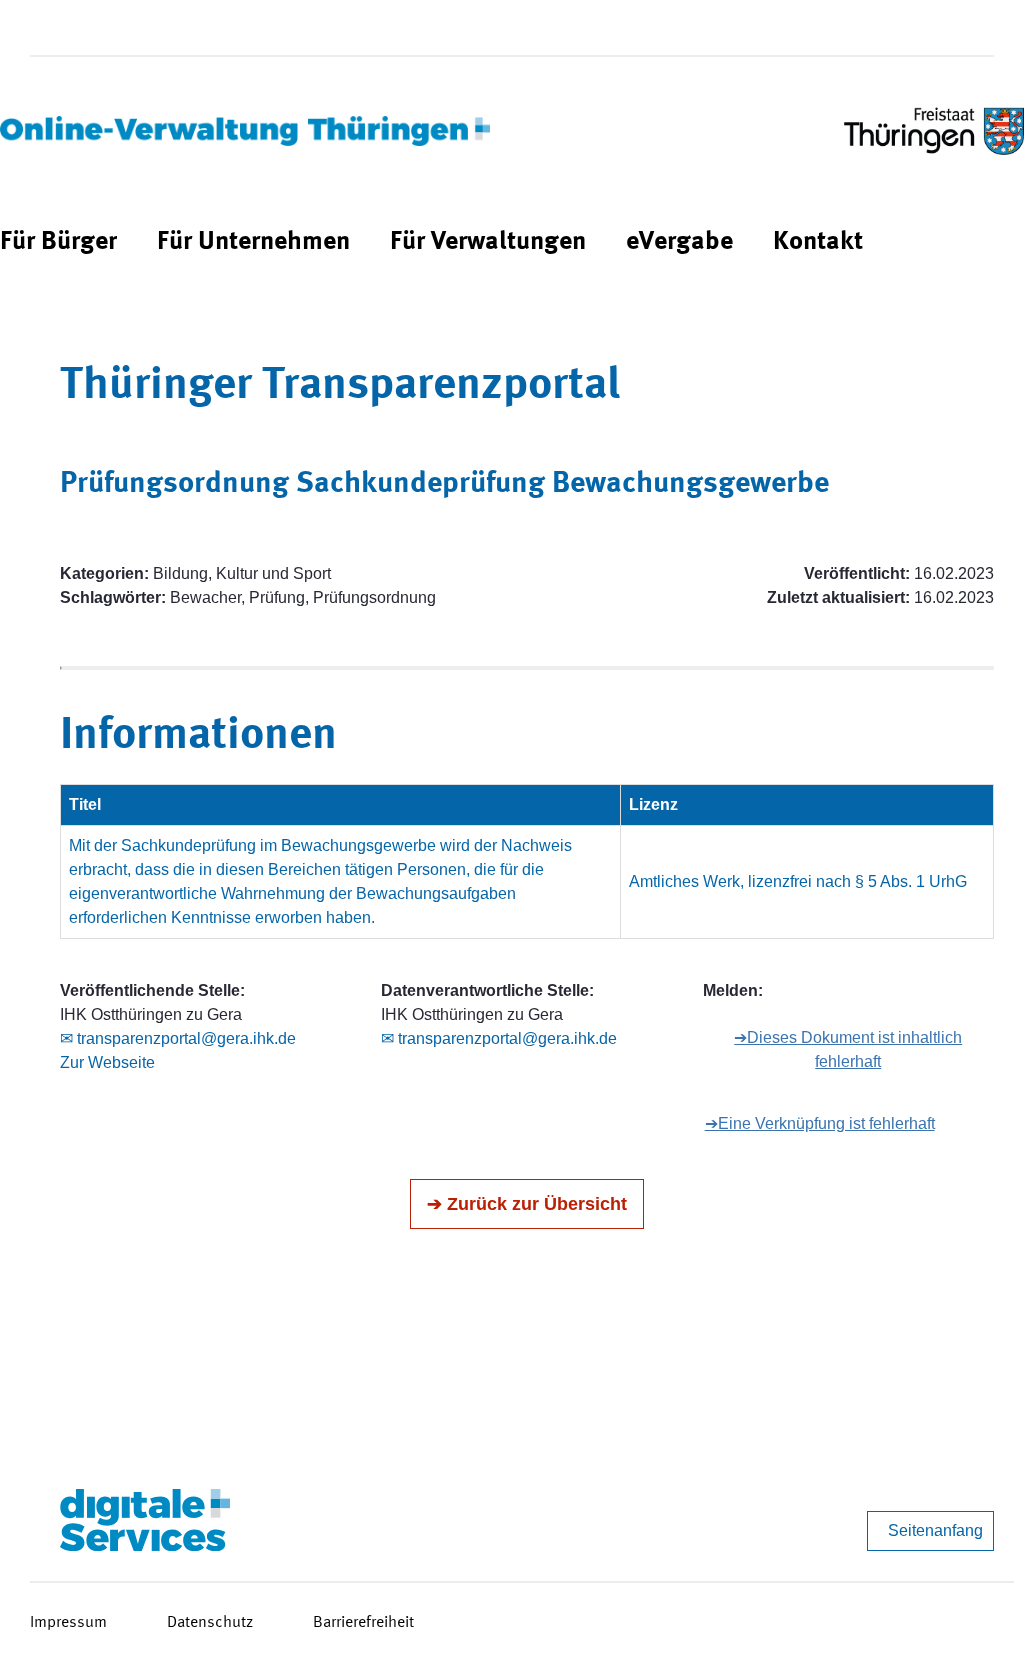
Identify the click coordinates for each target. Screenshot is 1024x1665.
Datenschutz (210, 1623)
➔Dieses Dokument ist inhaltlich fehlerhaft (848, 1049)
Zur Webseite (107, 1062)
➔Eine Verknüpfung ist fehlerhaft (820, 1123)
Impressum (68, 1623)
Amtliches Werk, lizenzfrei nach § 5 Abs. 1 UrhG (798, 881)
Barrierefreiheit (363, 1623)
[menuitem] (58, 242)
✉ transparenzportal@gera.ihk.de (178, 1038)
